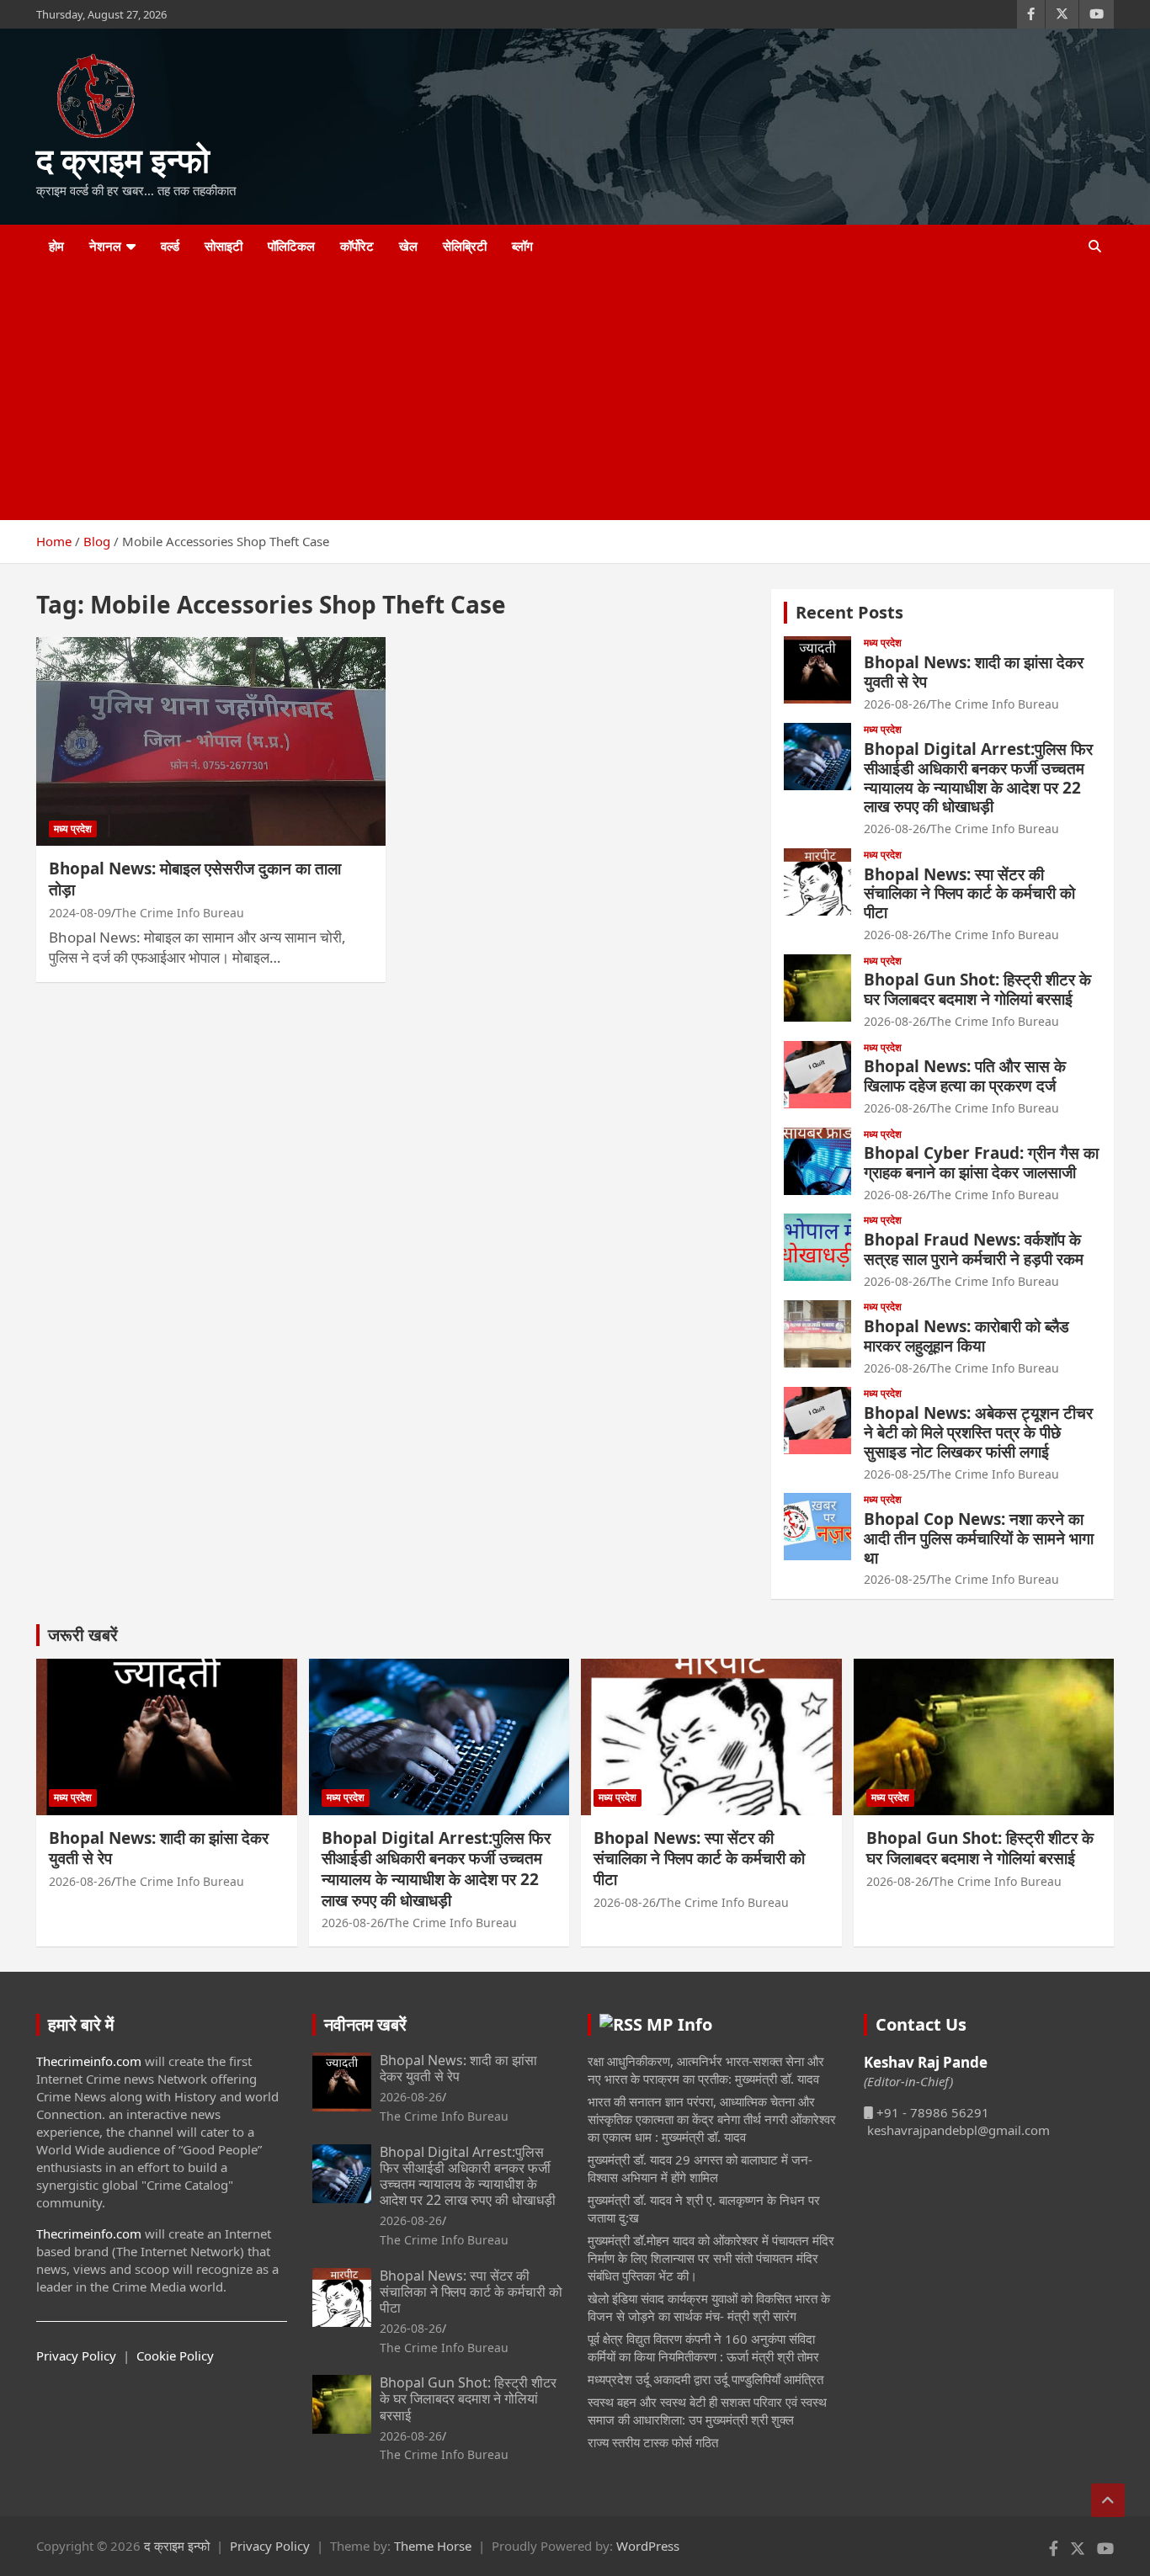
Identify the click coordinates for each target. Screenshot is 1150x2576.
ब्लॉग (522, 246)
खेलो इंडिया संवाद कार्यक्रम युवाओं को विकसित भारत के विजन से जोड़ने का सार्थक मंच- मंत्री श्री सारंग (709, 2307)
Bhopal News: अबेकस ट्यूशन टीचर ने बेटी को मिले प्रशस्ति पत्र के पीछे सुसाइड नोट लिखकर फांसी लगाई (978, 1432)
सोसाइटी (224, 246)
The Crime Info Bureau (180, 913)
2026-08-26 (895, 704)
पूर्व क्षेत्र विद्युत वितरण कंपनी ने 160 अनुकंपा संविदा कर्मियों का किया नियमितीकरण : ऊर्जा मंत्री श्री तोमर (703, 2348)
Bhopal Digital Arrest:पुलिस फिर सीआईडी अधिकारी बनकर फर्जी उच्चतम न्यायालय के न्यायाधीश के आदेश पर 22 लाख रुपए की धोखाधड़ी (978, 778)
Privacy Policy (76, 2356)
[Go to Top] (1108, 2500)
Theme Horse (433, 2546)
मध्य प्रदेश (73, 829)
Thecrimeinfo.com (89, 2061)
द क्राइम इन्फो (123, 159)
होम (56, 246)
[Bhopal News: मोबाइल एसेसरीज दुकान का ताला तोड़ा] (211, 741)
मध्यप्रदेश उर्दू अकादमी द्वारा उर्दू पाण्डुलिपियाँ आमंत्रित (705, 2379)
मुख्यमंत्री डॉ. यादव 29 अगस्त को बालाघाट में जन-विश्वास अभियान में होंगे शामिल (700, 2168)
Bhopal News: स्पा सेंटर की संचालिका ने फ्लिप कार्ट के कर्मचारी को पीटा (969, 894)
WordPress (648, 2546)
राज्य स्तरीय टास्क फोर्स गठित (653, 2442)
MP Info (679, 2024)
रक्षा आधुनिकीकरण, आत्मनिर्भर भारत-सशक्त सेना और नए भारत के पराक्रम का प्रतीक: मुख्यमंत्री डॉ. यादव (706, 2070)
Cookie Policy (175, 2356)
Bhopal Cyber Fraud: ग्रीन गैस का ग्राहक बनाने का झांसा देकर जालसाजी (981, 1163)
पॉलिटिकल (291, 246)
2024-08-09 (80, 913)
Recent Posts (849, 612)
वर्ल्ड (170, 246)
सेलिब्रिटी (465, 246)
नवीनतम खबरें (365, 2024)
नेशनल (105, 246)
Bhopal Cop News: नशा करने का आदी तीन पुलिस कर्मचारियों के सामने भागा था (979, 1538)
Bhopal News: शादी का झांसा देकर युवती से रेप (974, 672)
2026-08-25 (895, 1474)
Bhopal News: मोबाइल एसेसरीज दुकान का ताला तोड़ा (195, 879)
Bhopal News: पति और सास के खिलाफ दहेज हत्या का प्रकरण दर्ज (965, 1076)
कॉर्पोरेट (357, 246)
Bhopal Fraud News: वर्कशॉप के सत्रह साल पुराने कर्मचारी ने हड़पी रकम (974, 1249)
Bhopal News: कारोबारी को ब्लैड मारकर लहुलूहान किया (966, 1336)
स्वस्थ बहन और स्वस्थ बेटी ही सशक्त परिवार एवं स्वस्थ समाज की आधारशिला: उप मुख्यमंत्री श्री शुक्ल (707, 2411)
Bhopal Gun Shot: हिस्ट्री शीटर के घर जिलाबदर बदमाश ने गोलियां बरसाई (977, 989)
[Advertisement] (552, 394)
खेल (408, 246)
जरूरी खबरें (83, 1635)
